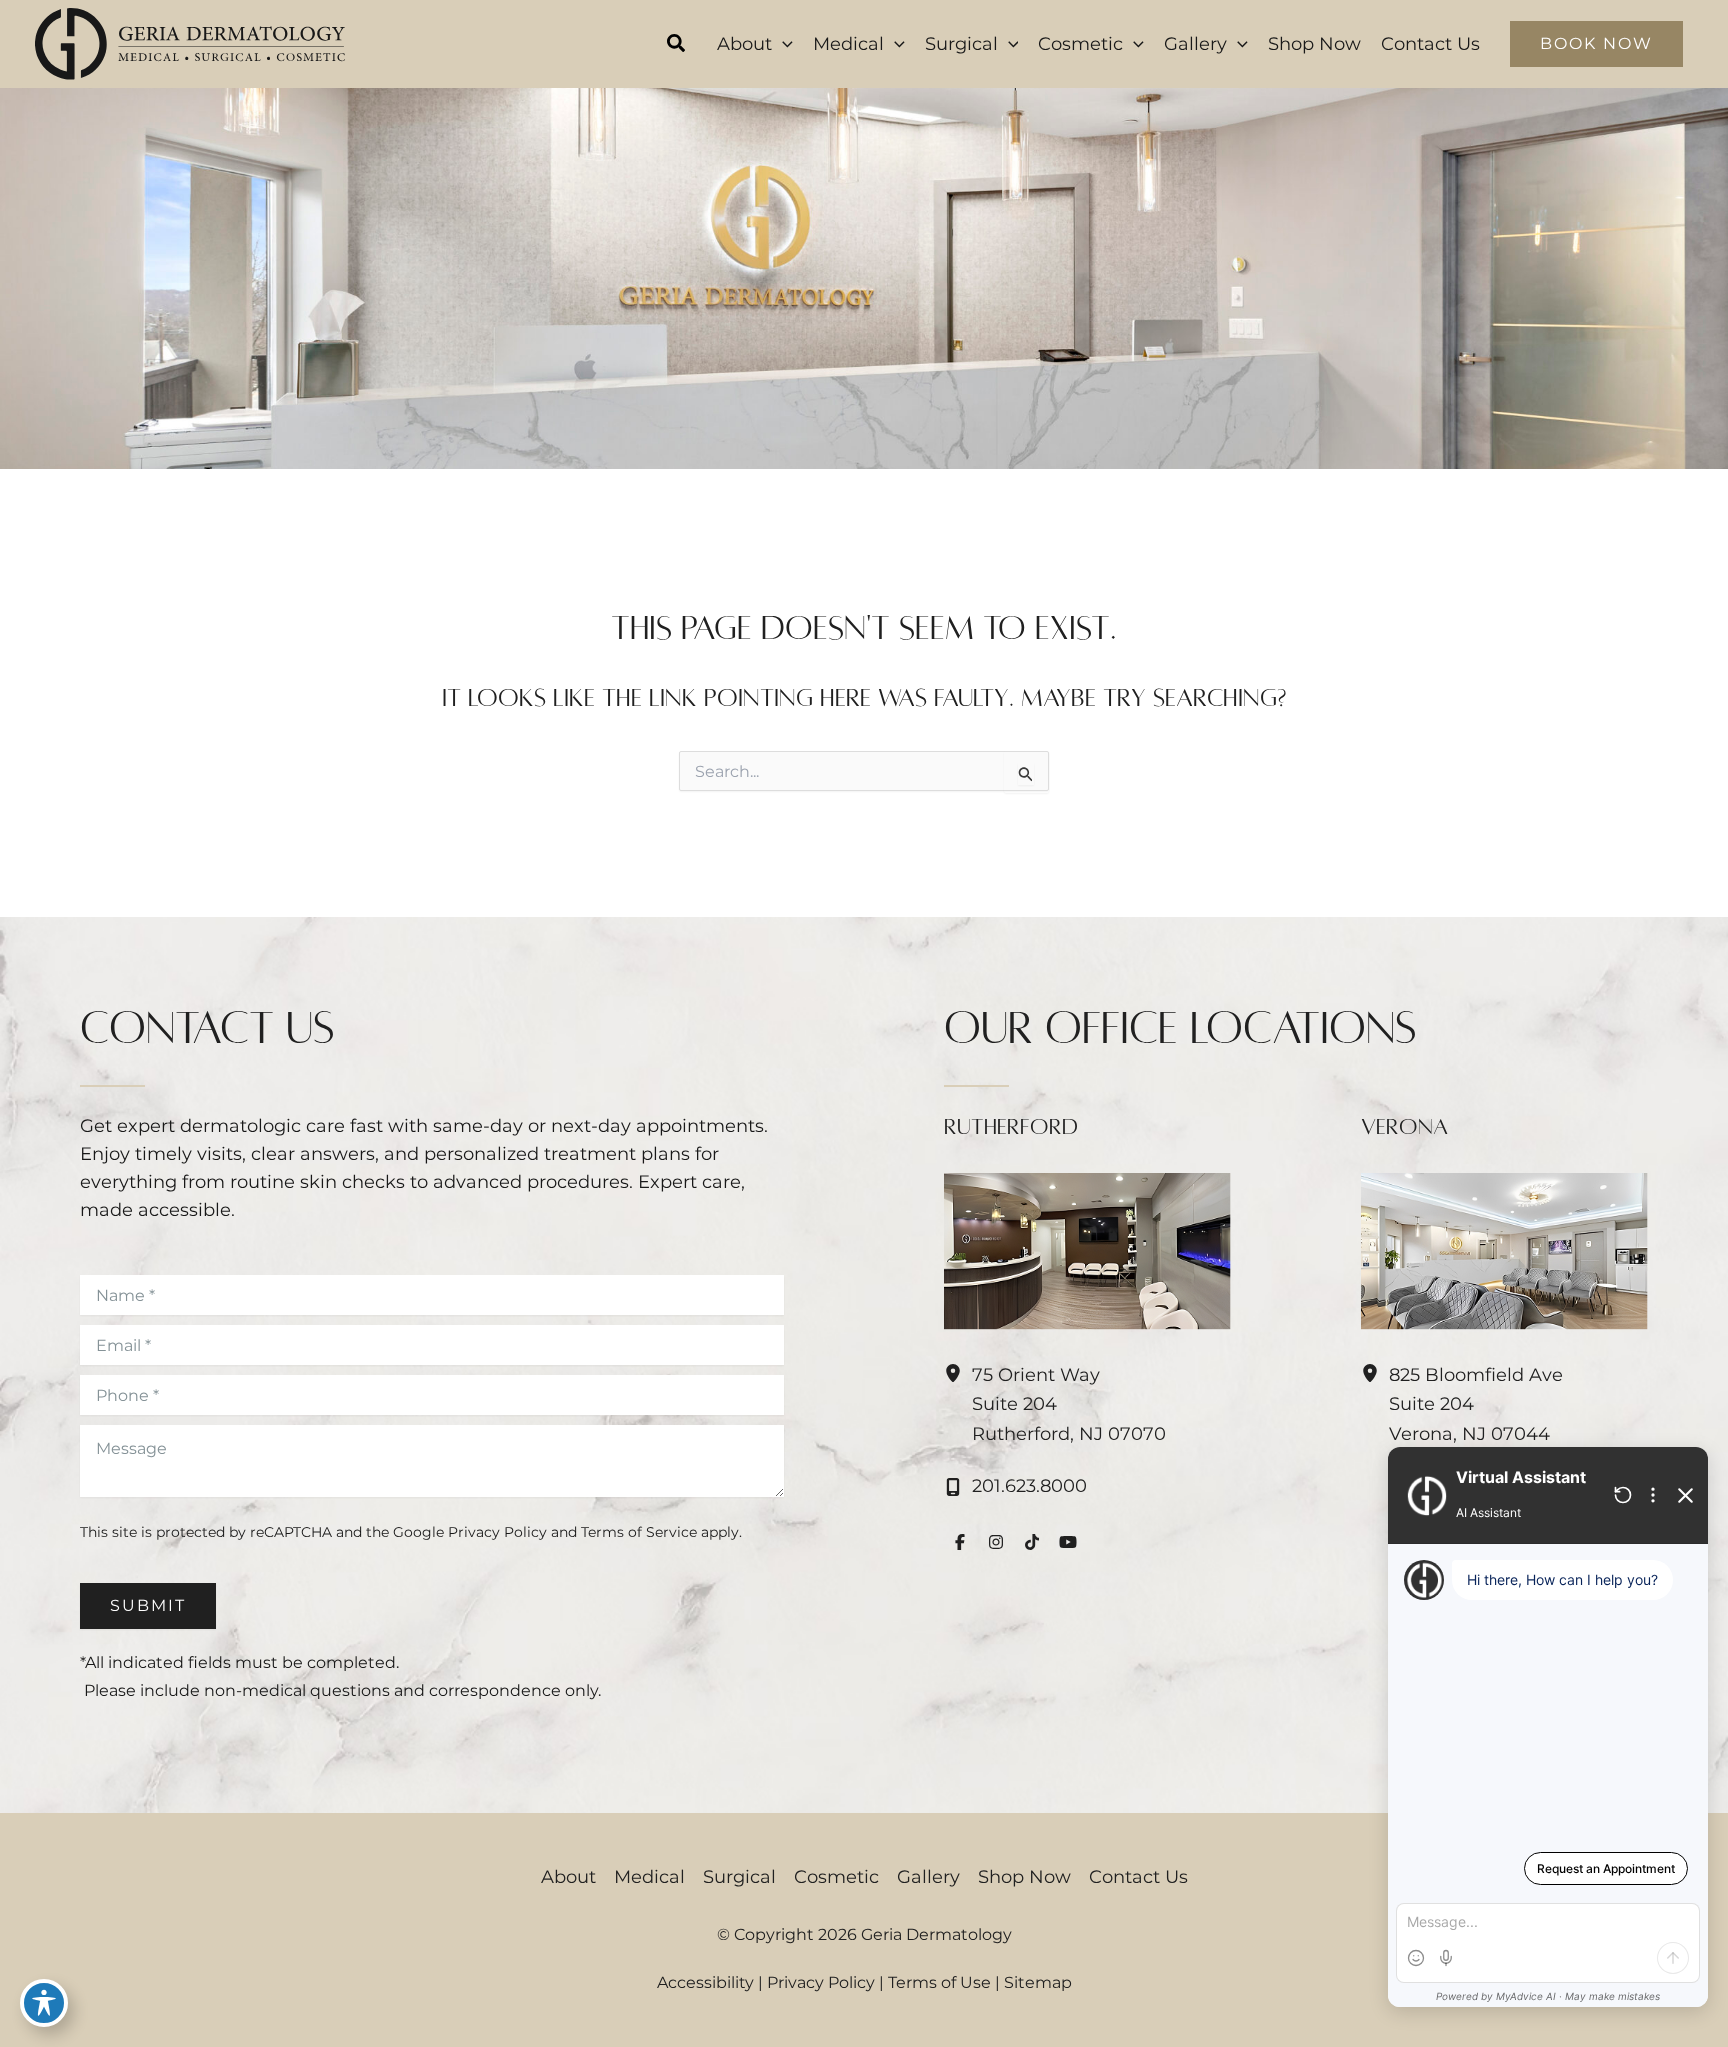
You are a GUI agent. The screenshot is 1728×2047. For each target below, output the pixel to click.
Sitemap (1038, 1982)
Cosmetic (836, 1877)
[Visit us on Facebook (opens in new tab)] (960, 1542)
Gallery (928, 1877)
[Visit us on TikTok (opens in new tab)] (1032, 1542)
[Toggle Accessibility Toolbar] (44, 2003)
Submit (148, 1605)
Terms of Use (939, 1982)
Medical (649, 1877)
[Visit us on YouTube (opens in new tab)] (1068, 1542)
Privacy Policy (497, 1532)
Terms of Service (639, 1532)
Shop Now (1024, 1877)
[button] (677, 46)
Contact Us (1138, 1877)
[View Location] (958, 1374)
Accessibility (705, 1982)
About (568, 1877)
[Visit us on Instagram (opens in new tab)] (996, 1542)
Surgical (739, 1877)
